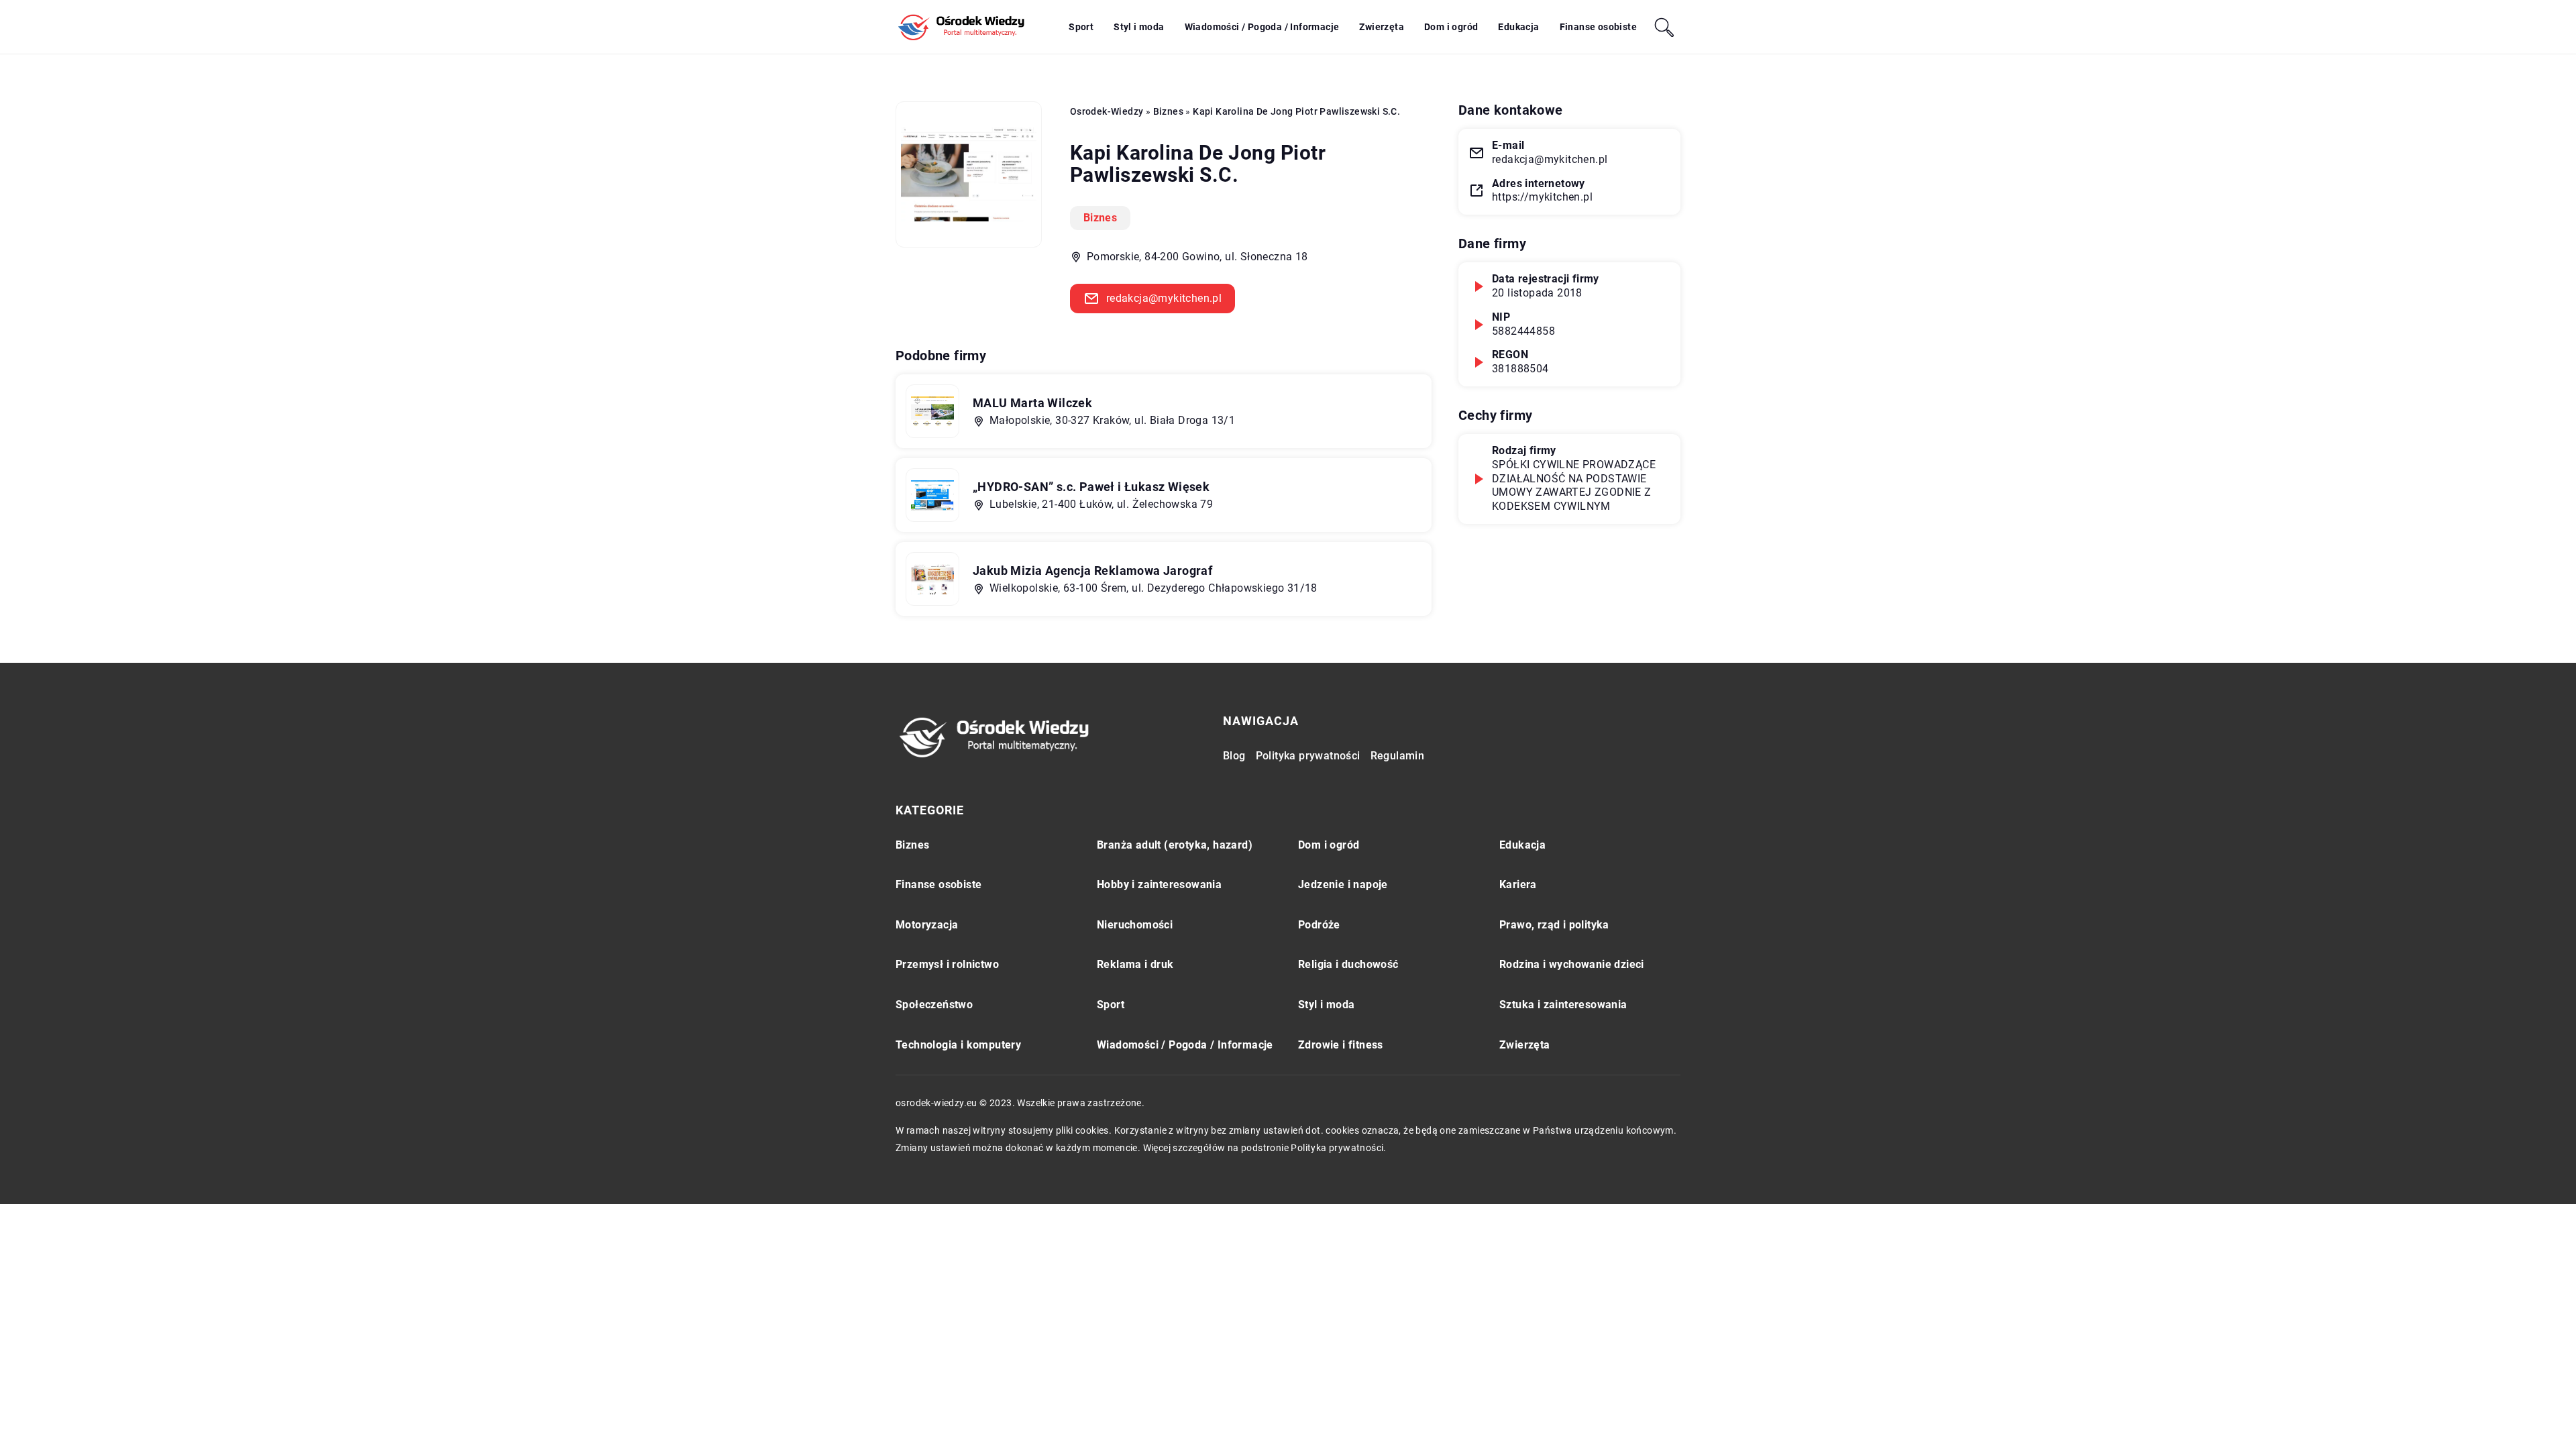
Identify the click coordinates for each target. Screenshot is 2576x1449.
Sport (1081, 27)
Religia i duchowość (1348, 964)
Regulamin (1398, 756)
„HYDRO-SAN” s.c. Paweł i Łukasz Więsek (1091, 487)
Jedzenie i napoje (1343, 884)
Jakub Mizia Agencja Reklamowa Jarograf (1092, 571)
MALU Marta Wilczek (1032, 403)
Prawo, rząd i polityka (1554, 925)
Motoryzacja (927, 925)
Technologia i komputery (958, 1045)
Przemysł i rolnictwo (947, 964)
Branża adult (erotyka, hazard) (1175, 845)
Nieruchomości (1135, 925)
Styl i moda (1139, 27)
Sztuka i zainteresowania (1563, 1005)
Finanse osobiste (1598, 27)
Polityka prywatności (1308, 756)
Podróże (1319, 925)
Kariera (1518, 884)
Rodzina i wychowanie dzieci (1572, 964)
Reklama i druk (1135, 964)
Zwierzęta (1382, 27)
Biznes (1100, 218)
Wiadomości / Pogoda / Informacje (1262, 27)
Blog (1234, 756)
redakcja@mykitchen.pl (1164, 298)
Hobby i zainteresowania (1159, 884)
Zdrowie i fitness (1341, 1045)
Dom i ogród (1451, 27)
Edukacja (1518, 27)
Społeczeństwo (934, 1005)
